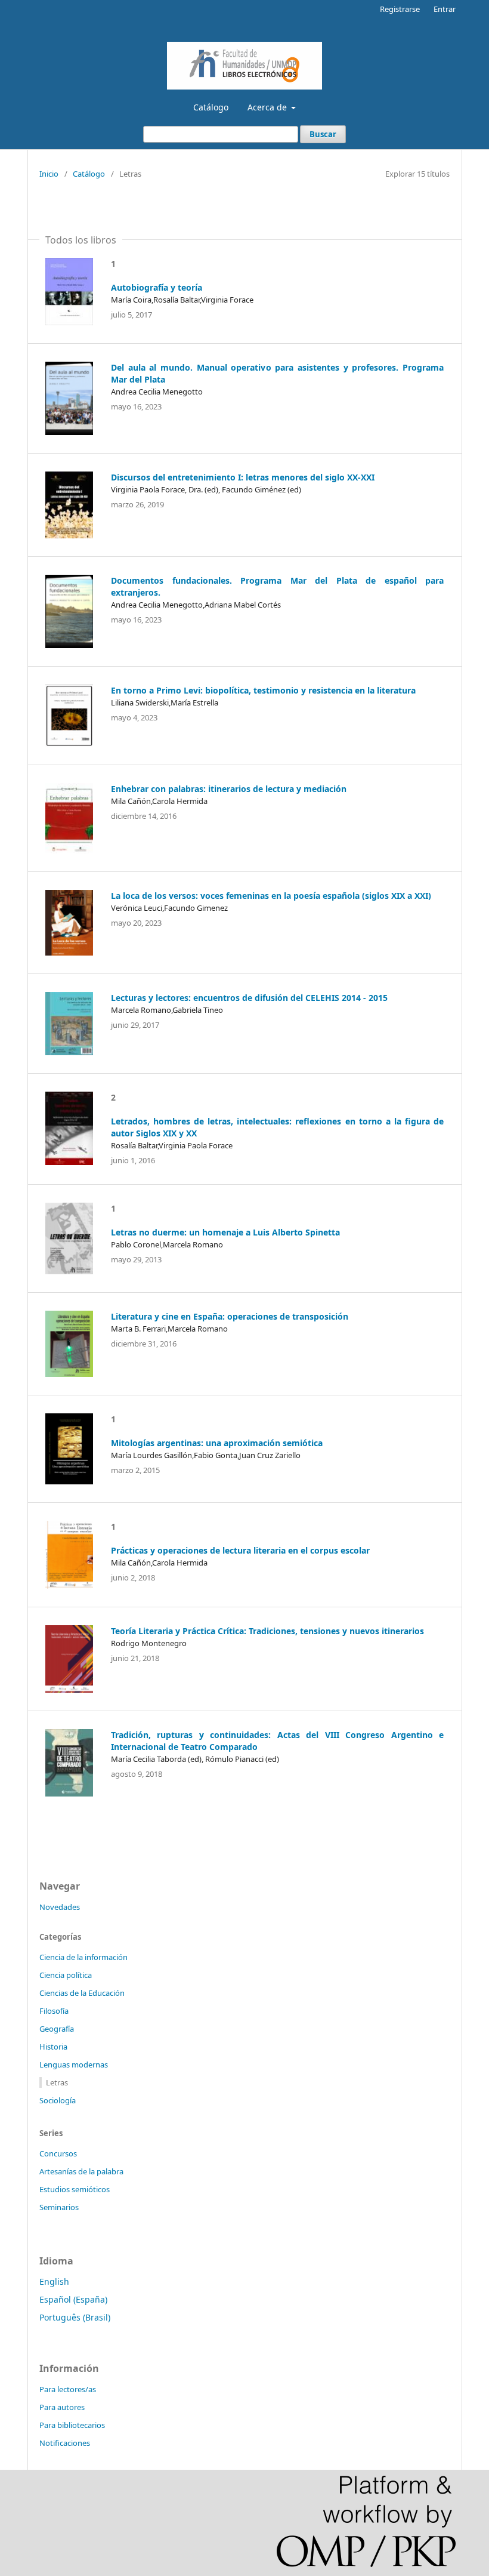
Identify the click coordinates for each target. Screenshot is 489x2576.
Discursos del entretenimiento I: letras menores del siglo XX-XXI (243, 477)
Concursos (58, 2153)
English (54, 2281)
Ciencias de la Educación (82, 1993)
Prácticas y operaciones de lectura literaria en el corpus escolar (240, 1550)
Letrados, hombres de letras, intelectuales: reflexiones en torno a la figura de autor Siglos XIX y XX (277, 1127)
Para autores (62, 2407)
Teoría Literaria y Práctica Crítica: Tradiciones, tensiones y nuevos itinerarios (267, 1631)
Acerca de (268, 107)
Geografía (57, 2029)
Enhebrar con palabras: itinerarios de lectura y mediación (229, 789)
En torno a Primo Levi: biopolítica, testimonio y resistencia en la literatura (263, 690)
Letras (57, 2082)
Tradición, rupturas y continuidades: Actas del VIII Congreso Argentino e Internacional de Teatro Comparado (277, 1741)
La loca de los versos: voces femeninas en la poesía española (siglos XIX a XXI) (271, 896)
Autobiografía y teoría (157, 287)
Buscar (323, 134)
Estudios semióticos (75, 2189)
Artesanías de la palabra (81, 2171)
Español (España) (73, 2299)
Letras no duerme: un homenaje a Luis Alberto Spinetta (225, 1232)
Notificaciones (65, 2443)
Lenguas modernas (74, 2065)
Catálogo (211, 107)
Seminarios (59, 2207)
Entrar (445, 9)
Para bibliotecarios (72, 2425)
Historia (53, 2047)
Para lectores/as (68, 2389)
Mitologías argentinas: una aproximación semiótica (217, 1443)
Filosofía (54, 2011)
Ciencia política (66, 1975)
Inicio (49, 174)
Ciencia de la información (83, 1957)
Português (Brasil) (75, 2317)
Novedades (60, 1907)
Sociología (58, 2100)
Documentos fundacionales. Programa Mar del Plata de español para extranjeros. (277, 586)
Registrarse (400, 9)
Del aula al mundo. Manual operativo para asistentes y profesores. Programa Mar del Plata (277, 373)
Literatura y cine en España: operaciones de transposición (230, 1316)
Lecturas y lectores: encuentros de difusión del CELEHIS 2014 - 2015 (249, 998)
